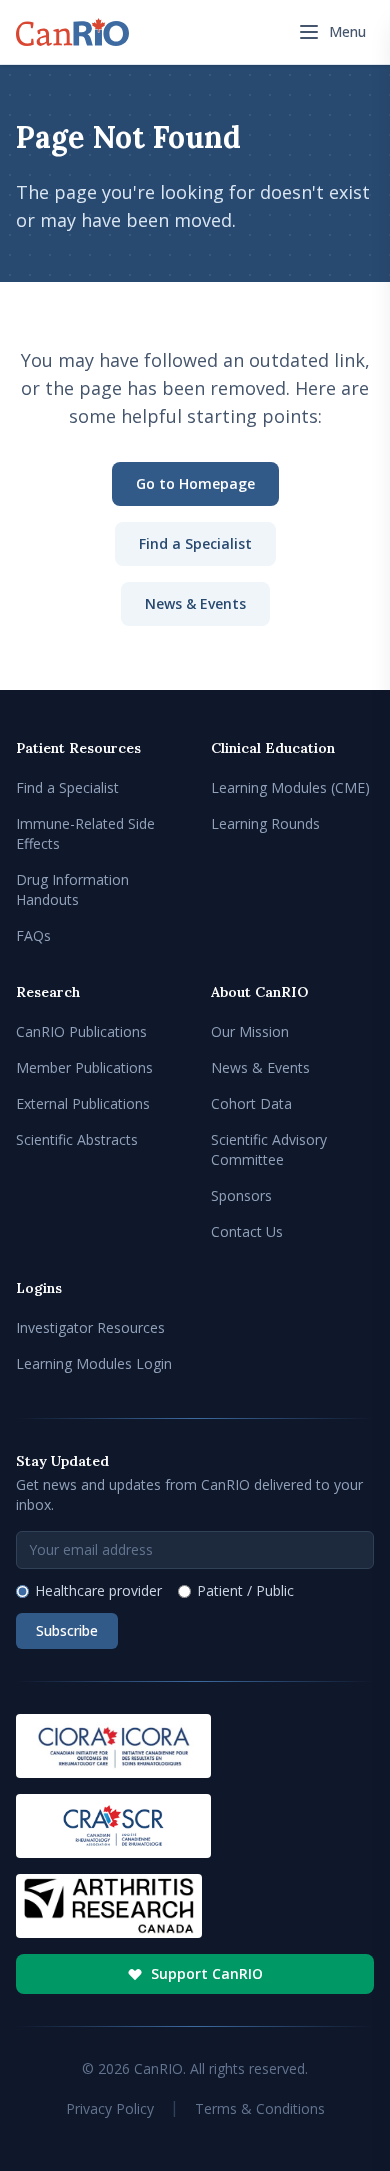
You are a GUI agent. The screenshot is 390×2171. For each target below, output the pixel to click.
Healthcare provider (98, 1590)
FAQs (33, 935)
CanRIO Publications (81, 1031)
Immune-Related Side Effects (85, 833)
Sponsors (241, 1195)
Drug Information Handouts (72, 889)
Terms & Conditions (260, 2108)
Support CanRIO (207, 1973)
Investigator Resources (90, 1327)
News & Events (195, 603)
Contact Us (247, 1231)
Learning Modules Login (94, 1363)
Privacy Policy (110, 2108)
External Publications (83, 1103)
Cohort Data (251, 1103)
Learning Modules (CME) (290, 787)
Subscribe (67, 1630)
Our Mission (250, 1031)
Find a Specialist (195, 543)
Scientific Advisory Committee (269, 1149)
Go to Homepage (195, 483)
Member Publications (84, 1067)
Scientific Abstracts (77, 1139)
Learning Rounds (265, 823)
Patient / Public (245, 1590)
